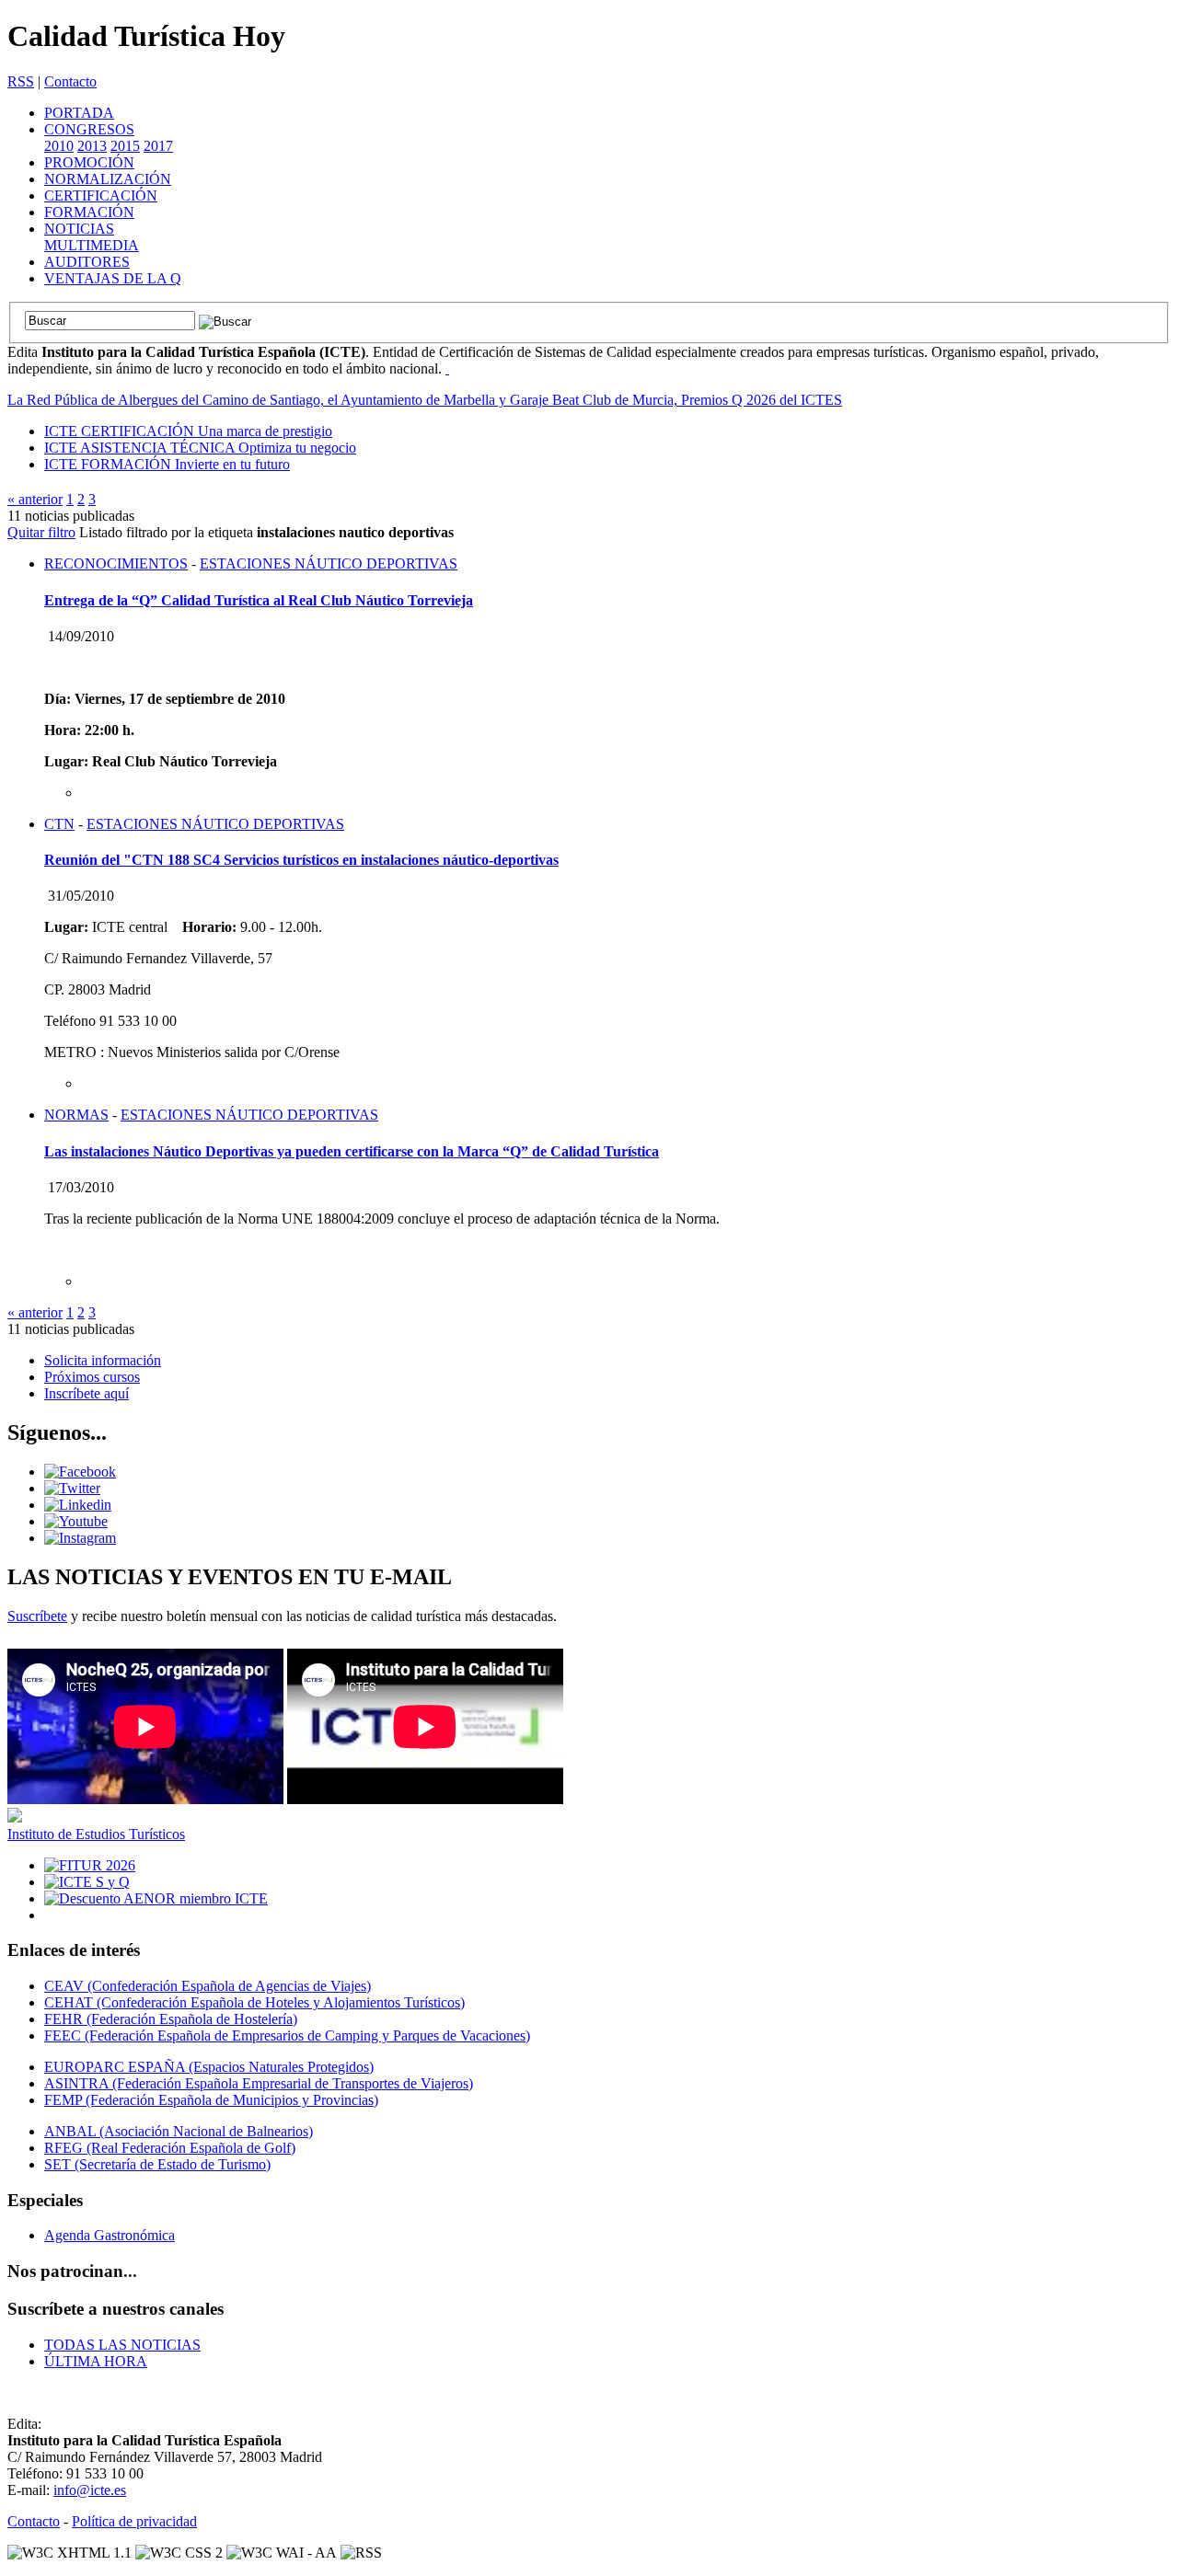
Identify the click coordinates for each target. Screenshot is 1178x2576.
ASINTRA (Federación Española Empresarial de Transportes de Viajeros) (259, 2083)
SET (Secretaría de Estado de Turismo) (157, 2164)
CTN (59, 824)
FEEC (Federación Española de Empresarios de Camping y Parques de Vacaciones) (287, 2035)
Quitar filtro (41, 532)
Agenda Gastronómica (110, 2235)
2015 (125, 146)
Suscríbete (37, 1616)
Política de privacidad (134, 2521)
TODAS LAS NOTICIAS (122, 2345)
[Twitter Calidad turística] (72, 1488)
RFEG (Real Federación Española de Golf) (170, 2148)
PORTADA (79, 113)
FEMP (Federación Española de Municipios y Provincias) (211, 2100)
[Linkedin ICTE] (78, 1505)
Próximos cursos (92, 1377)
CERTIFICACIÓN (101, 195)
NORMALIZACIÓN (108, 179)
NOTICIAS (79, 229)
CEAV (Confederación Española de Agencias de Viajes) (208, 1986)
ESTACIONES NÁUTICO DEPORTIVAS (329, 563)
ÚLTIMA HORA (96, 2361)
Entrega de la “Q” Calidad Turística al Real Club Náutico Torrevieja (259, 600)
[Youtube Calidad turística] (76, 1521)
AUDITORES (87, 262)
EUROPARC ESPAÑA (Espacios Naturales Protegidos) (209, 2067)
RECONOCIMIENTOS (116, 563)
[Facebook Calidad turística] (80, 1472)
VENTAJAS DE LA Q (113, 278)
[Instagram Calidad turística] (80, 1538)
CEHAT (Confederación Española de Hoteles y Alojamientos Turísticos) (254, 2002)
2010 (59, 146)
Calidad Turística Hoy (146, 36)
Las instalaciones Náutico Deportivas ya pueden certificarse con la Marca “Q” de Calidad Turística (352, 1151)
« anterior (35, 499)
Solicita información (103, 1360)
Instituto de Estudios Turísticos (96, 1834)
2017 (158, 146)
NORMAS (76, 1115)
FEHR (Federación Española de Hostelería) (171, 2019)
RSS (21, 81)
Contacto (70, 81)
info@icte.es (90, 2490)
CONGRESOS (89, 129)
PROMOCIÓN (89, 162)
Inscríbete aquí (87, 1393)
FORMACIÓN (89, 212)
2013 (92, 146)
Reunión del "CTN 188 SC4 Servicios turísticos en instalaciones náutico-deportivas (301, 860)
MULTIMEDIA (92, 245)
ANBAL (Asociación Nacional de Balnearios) (179, 2131)
